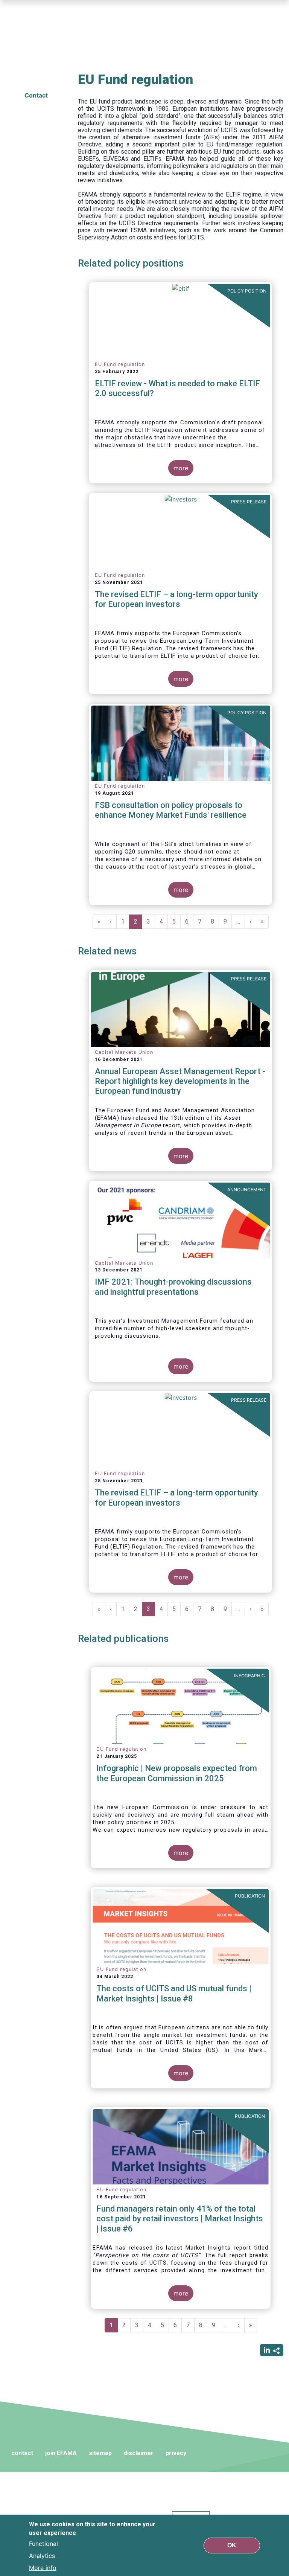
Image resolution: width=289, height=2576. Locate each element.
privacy (176, 2453)
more (181, 468)
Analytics (42, 2556)
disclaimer (139, 2453)
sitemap (100, 2453)
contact (22, 2453)
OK (232, 2545)
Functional (43, 2544)
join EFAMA (61, 2453)
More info (43, 2568)
